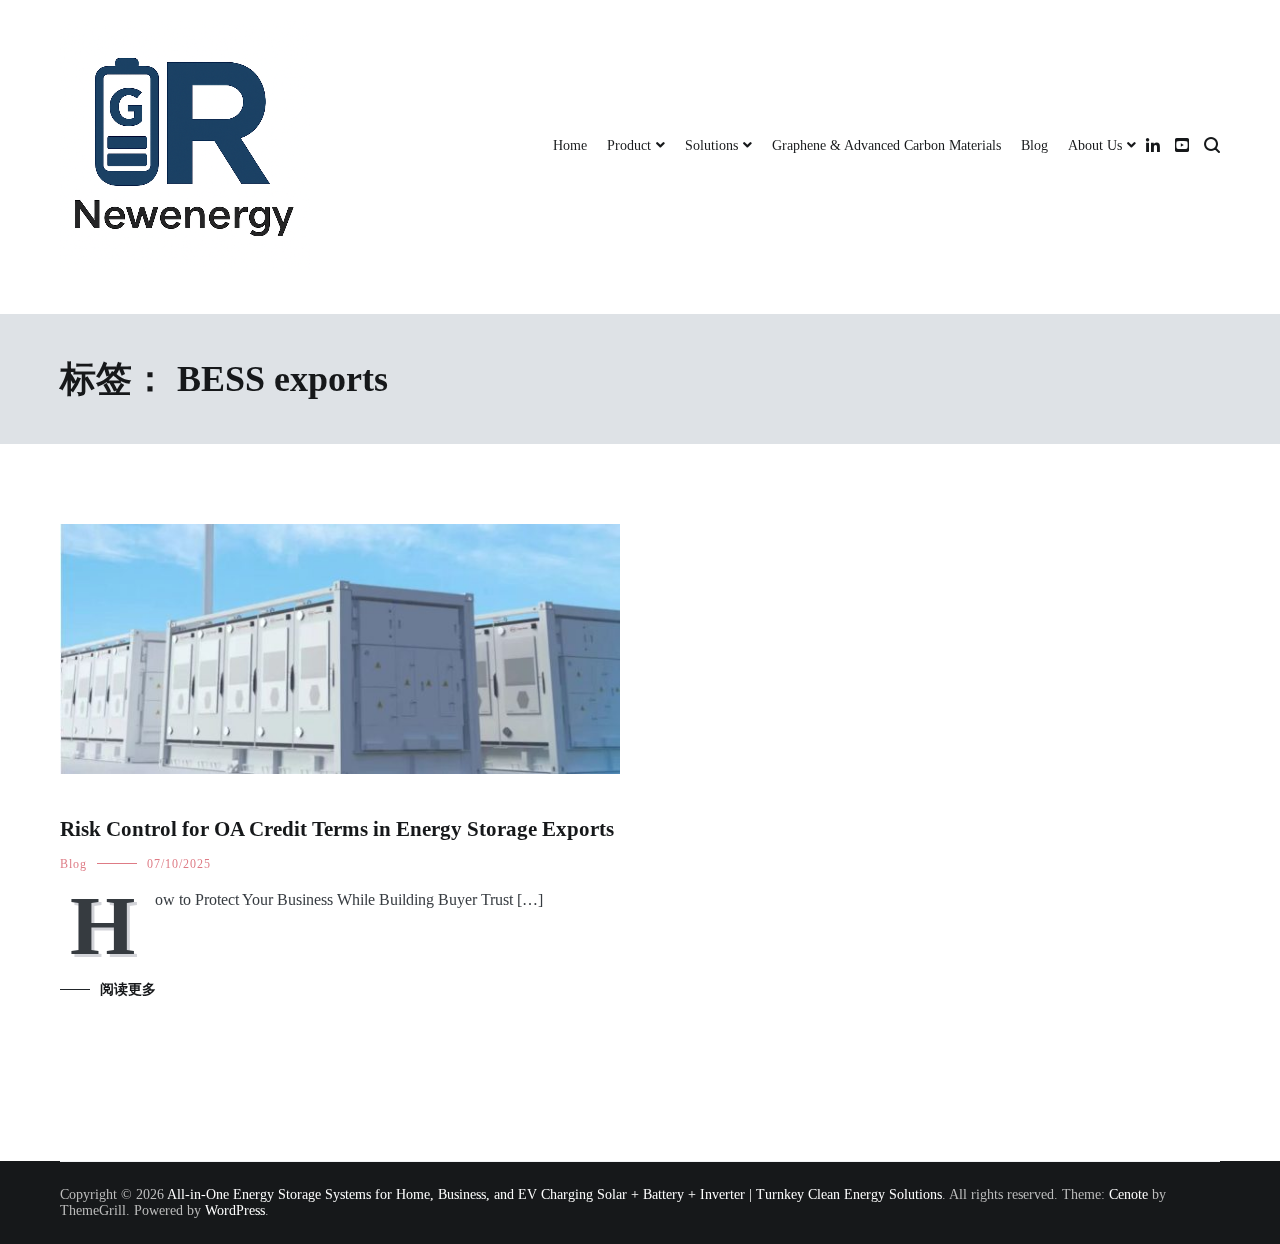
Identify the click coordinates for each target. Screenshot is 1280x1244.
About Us (1095, 145)
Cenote (1128, 1194)
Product (629, 145)
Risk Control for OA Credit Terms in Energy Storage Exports (337, 829)
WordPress (235, 1210)
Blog (1034, 145)
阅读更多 (128, 989)
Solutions (711, 145)
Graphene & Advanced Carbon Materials (886, 145)
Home (570, 145)
